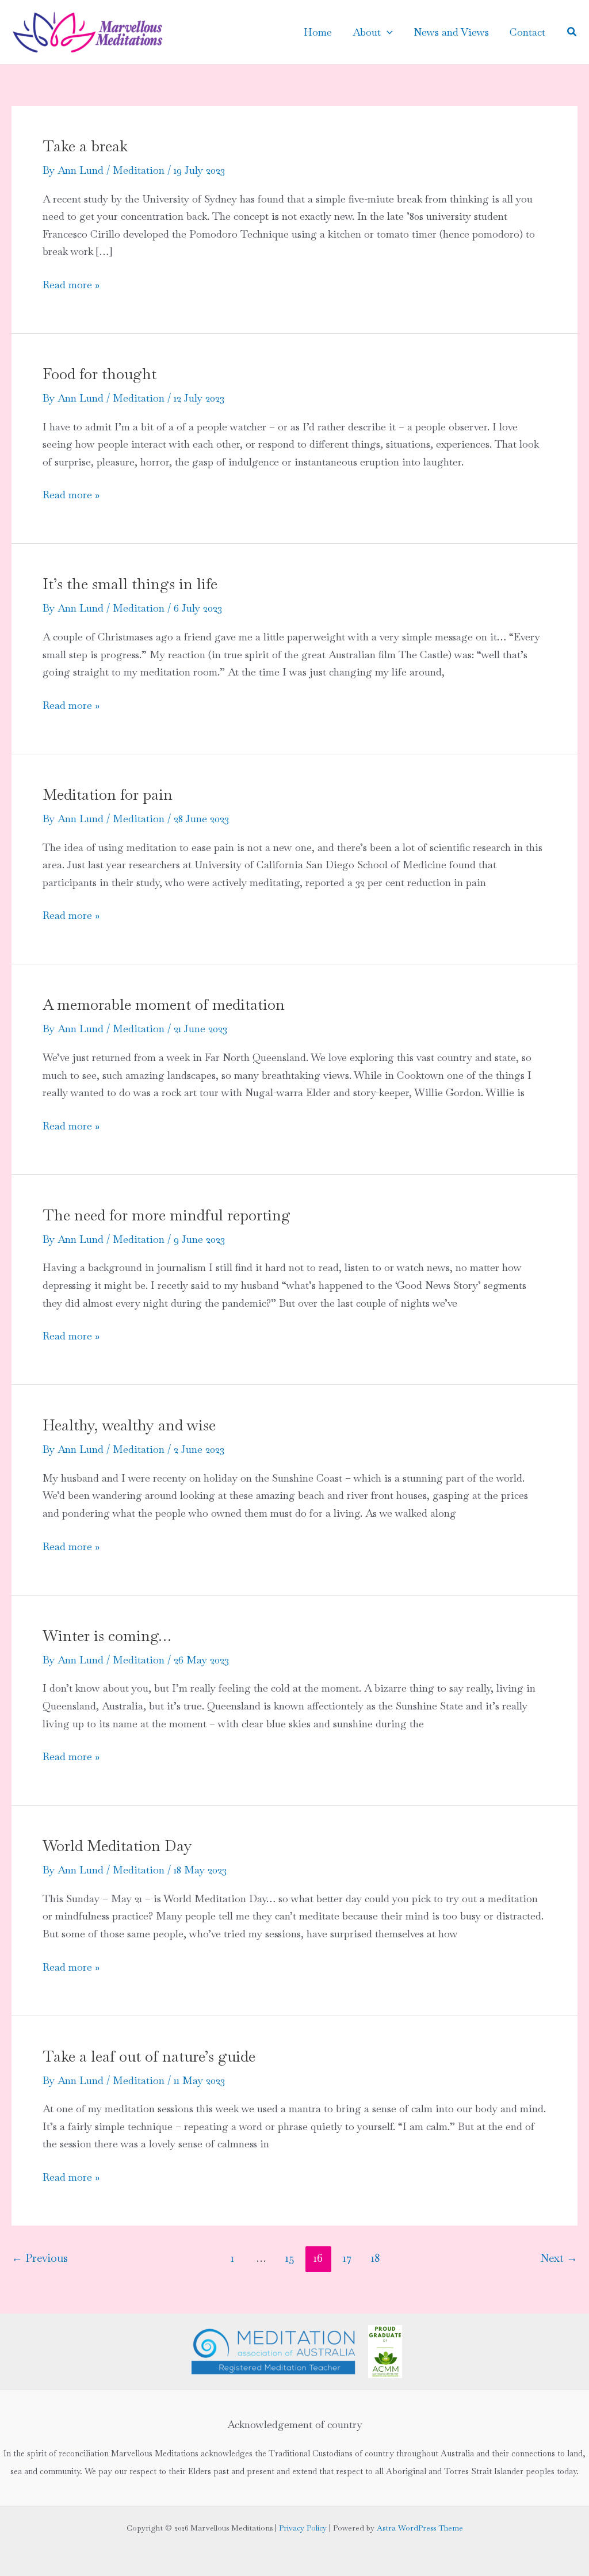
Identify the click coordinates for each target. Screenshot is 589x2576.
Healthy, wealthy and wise (129, 1425)
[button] (387, 32)
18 (375, 2258)
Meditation (139, 170)
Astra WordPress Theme (420, 2528)
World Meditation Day (117, 1846)
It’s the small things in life (130, 584)
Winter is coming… (107, 1636)
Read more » (71, 286)
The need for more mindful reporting (167, 1215)
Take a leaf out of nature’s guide (149, 2056)
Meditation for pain (108, 795)
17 (347, 2258)
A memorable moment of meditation (164, 1005)
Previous (40, 2258)
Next (559, 2258)
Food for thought (100, 374)
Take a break (85, 146)
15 (290, 2258)
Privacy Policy (303, 2528)
